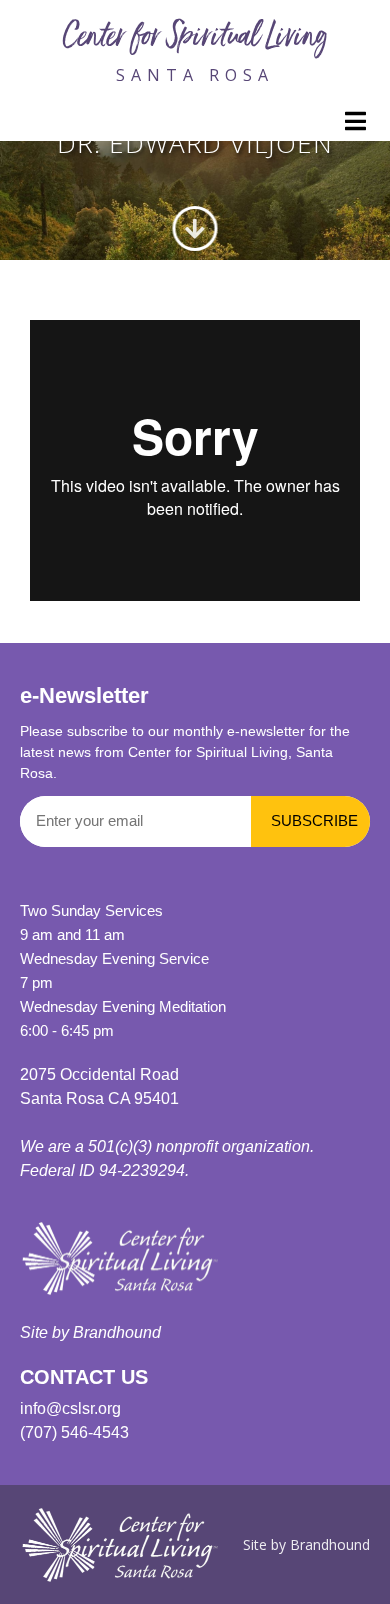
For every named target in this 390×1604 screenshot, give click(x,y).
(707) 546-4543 (74, 1432)
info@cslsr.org (70, 1408)
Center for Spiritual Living (195, 39)
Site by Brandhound (90, 1332)
